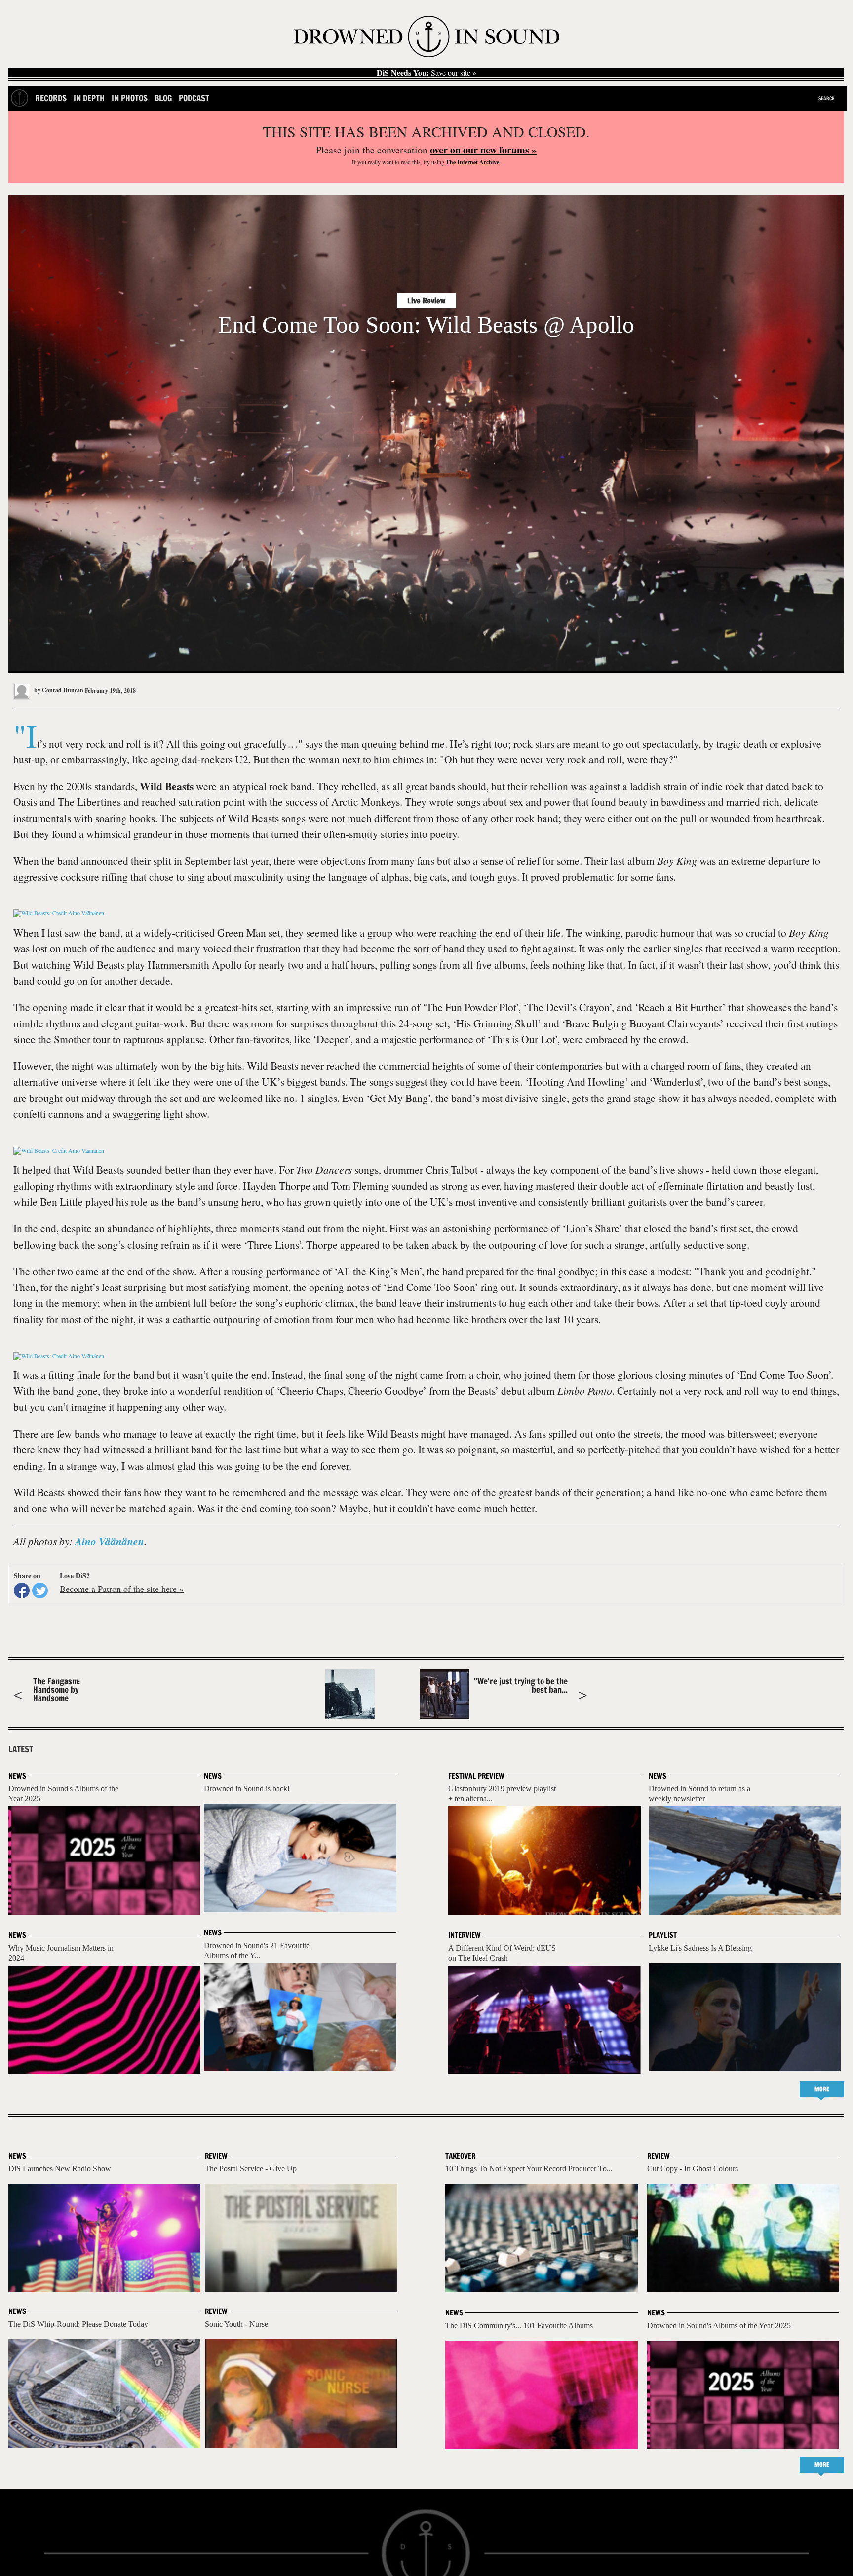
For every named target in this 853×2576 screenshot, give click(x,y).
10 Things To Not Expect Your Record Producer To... (529, 2169)
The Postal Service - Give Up (251, 2169)
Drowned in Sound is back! (247, 1789)
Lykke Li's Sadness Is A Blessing (700, 1948)
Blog (163, 98)
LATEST (21, 1749)
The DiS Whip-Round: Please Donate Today (78, 2324)
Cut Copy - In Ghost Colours (693, 2169)
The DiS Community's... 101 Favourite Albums (519, 2326)
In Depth (89, 98)
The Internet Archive (472, 162)
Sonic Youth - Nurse (236, 2324)
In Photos (130, 98)
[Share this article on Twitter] (40, 1591)
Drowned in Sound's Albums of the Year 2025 (719, 2326)
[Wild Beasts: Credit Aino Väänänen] (59, 913)
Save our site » (426, 73)
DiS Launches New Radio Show (60, 2169)
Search (827, 98)
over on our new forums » (483, 150)
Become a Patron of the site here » (122, 1589)
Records (51, 98)
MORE (822, 2089)
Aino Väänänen (110, 1541)
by (58, 690)
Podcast (194, 98)
